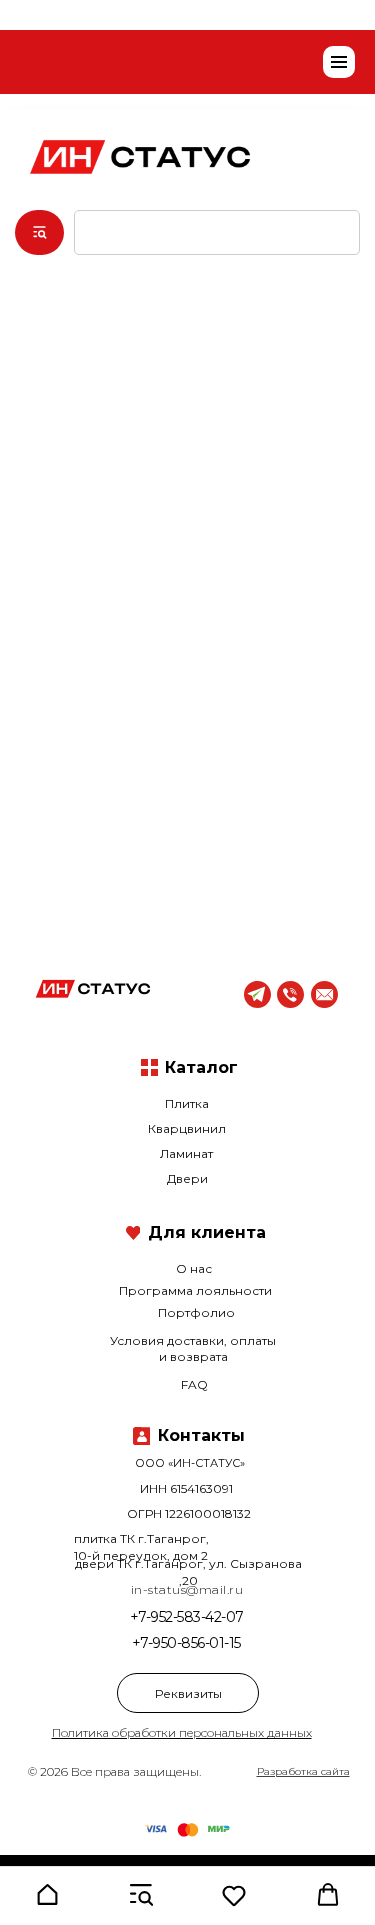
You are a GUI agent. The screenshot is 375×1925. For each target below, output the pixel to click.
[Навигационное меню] (339, 62)
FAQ (194, 1384)
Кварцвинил (187, 1128)
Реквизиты (188, 1693)
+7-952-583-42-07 (187, 1617)
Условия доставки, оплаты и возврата (193, 1348)
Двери (187, 1178)
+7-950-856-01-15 (186, 1643)
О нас (194, 1268)
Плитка (187, 1103)
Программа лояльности (195, 1290)
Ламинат (186, 1153)
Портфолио (196, 1312)
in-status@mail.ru (187, 1589)
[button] (47, 1895)
